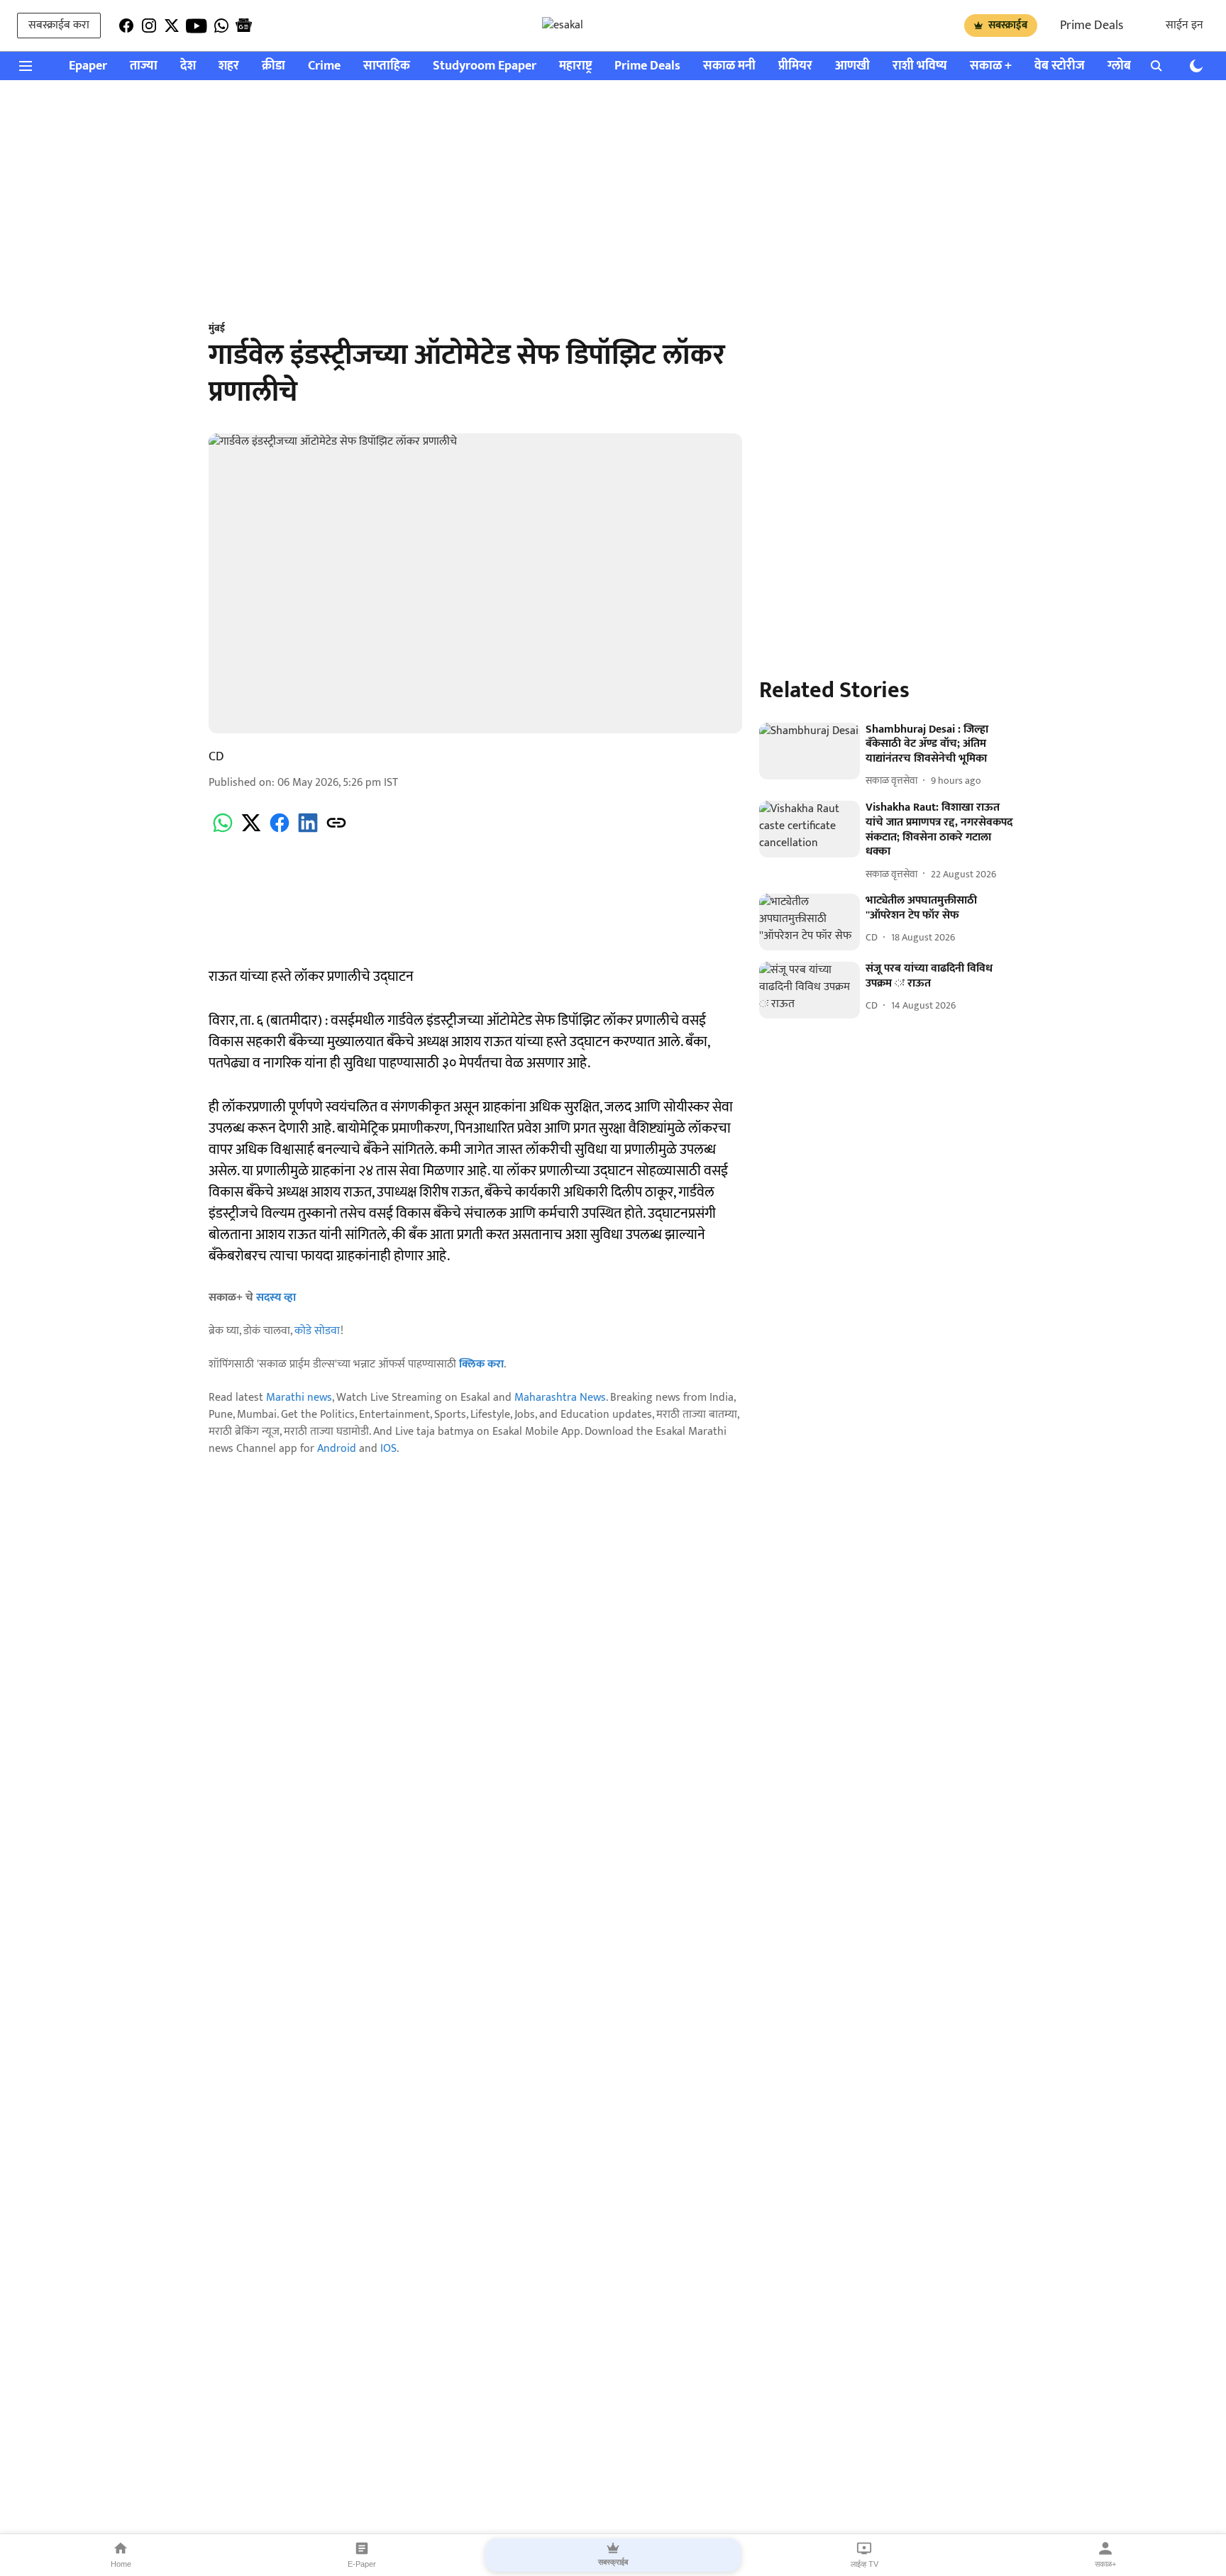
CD (216, 757)
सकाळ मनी (729, 66)
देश (188, 66)
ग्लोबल (1124, 66)
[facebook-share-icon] (280, 831)
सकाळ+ (1105, 2564)
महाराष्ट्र (575, 66)
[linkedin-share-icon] (308, 831)
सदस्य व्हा (276, 1298)
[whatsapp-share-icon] (223, 831)
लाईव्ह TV (865, 2564)
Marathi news (299, 1398)
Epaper (88, 66)
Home (121, 2564)
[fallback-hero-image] (810, 751)
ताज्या (144, 66)
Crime (324, 66)
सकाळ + (991, 66)
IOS (388, 1449)
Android (337, 1449)
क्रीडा (274, 66)
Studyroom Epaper (485, 66)
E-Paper (362, 2564)
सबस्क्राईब (1008, 25)
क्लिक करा (481, 1364)
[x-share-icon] (251, 831)
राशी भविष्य (920, 66)
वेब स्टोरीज (1060, 66)
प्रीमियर (795, 66)
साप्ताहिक (387, 66)
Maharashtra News (560, 1398)
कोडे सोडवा (317, 1331)
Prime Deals (1092, 26)
